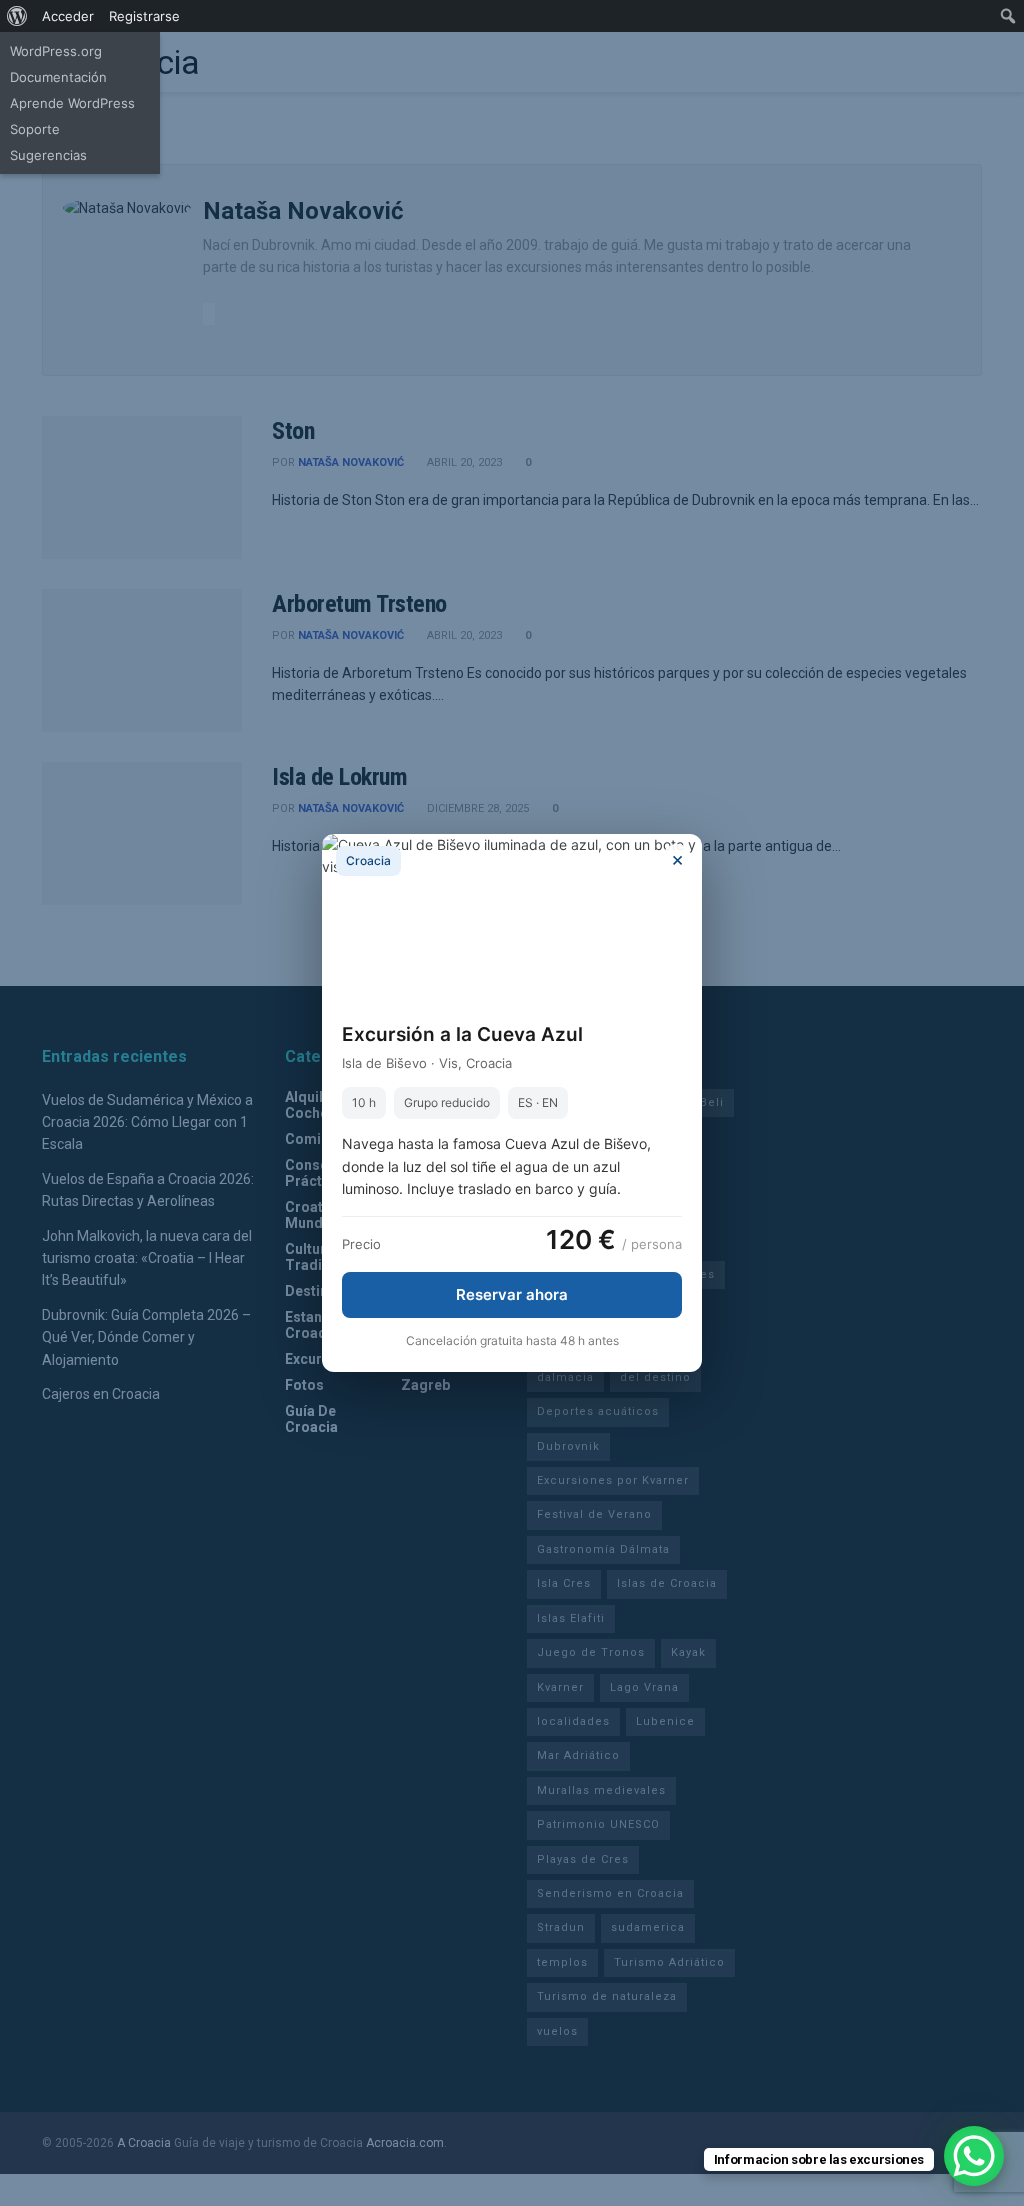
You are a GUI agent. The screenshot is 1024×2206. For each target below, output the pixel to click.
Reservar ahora (512, 1294)
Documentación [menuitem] (58, 77)
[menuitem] (17, 16)
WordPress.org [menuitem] (56, 51)
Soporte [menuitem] (35, 129)
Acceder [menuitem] (68, 16)
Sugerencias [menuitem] (48, 155)
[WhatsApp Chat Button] (974, 2156)
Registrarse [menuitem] (144, 16)
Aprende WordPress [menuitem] (72, 103)
